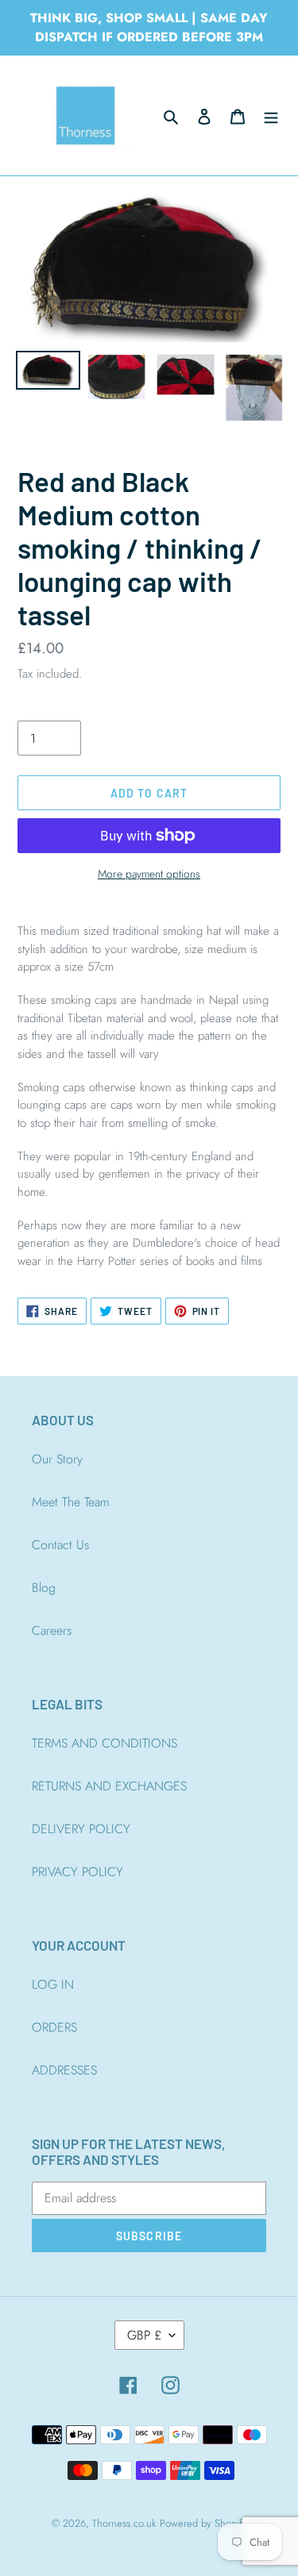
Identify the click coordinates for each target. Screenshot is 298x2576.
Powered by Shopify (203, 2523)
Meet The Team (71, 1502)
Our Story (57, 1459)
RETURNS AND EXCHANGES (109, 1786)
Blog (44, 1588)
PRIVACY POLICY (77, 1872)
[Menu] (271, 116)
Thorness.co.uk (124, 2523)
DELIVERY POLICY (81, 1829)
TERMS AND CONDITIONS (104, 1743)
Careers (52, 1630)
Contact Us (60, 1545)
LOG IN (53, 1984)
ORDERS (54, 2027)
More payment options (149, 874)
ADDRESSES (64, 2070)
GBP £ (144, 2335)
